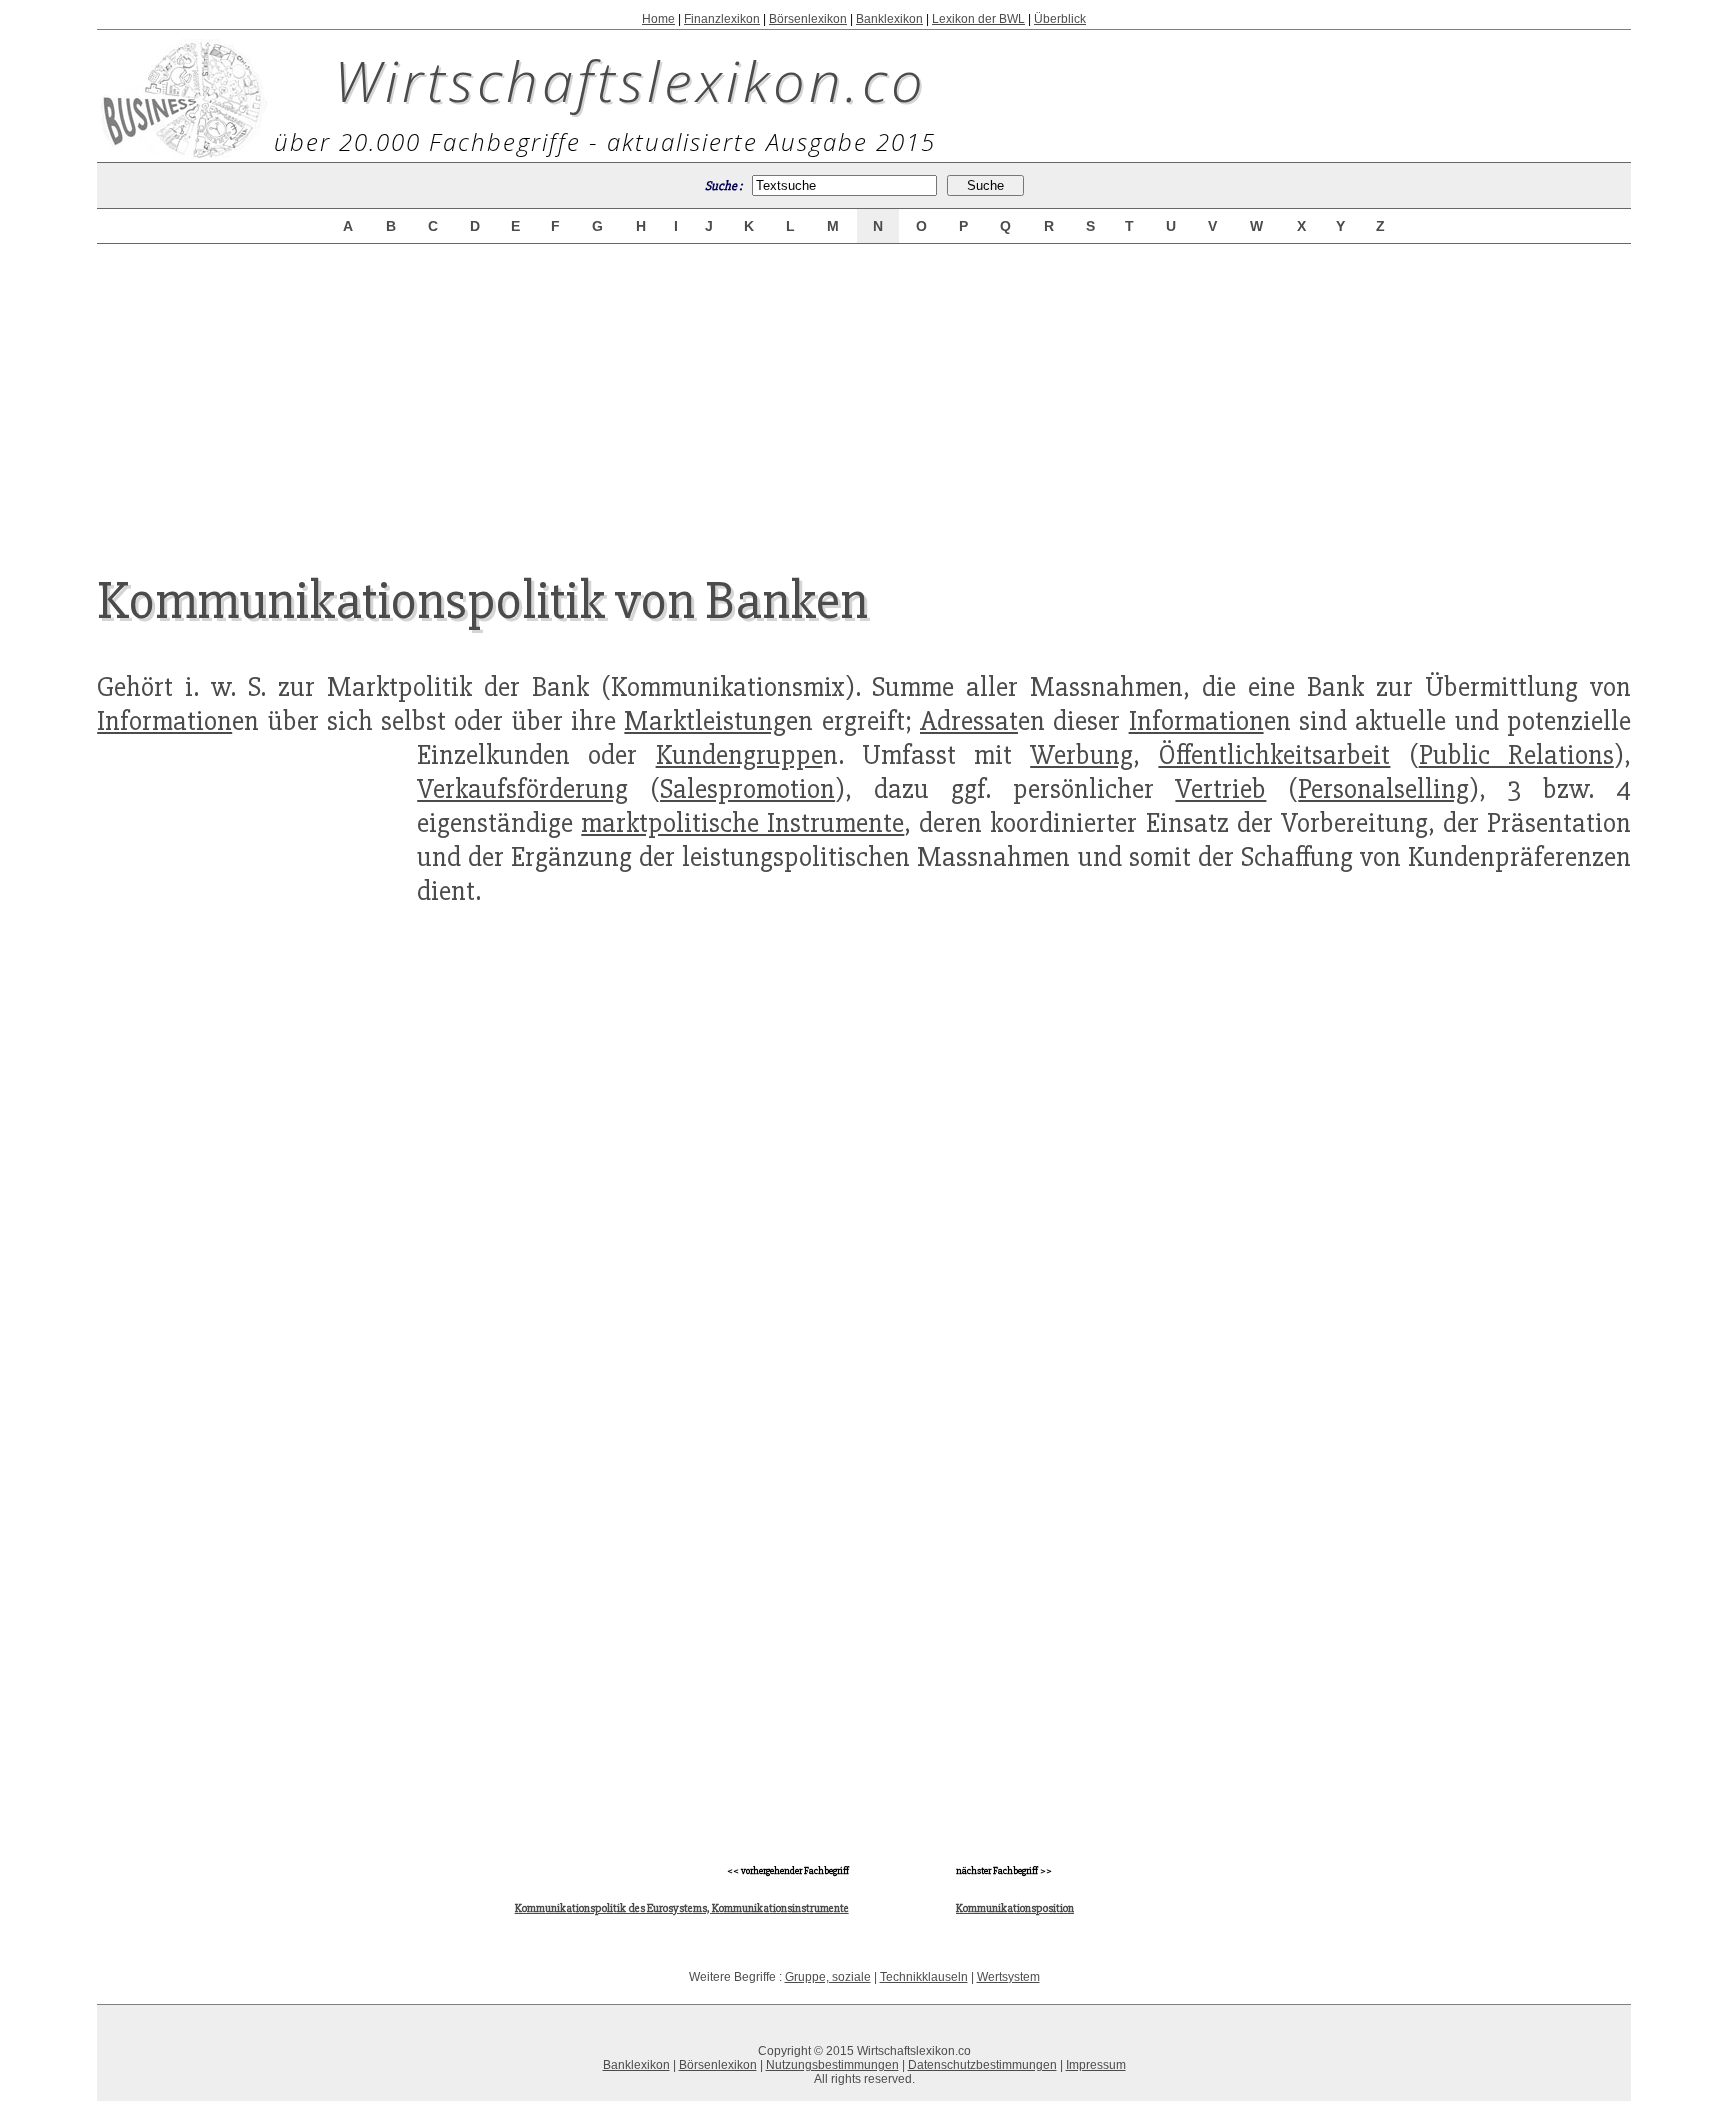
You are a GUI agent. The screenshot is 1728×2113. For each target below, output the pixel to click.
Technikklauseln (924, 1977)
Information (164, 721)
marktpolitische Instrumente (742, 823)
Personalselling (1383, 789)
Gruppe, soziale (828, 1977)
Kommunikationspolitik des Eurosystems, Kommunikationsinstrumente (682, 1908)
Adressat (969, 721)
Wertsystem (1008, 1977)
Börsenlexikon (808, 19)
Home (658, 19)
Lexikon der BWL (978, 19)
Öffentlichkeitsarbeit (1274, 755)
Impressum (1096, 2065)
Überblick (1060, 19)
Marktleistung (705, 721)
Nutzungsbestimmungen (832, 2065)
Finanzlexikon (722, 19)
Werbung (1081, 755)
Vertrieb (1220, 789)
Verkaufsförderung (522, 789)
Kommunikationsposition (1015, 1908)
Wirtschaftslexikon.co (630, 80)
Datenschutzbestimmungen (982, 2065)
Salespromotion (747, 789)
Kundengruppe (739, 755)
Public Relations (1516, 755)
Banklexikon (889, 19)
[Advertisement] (864, 392)
